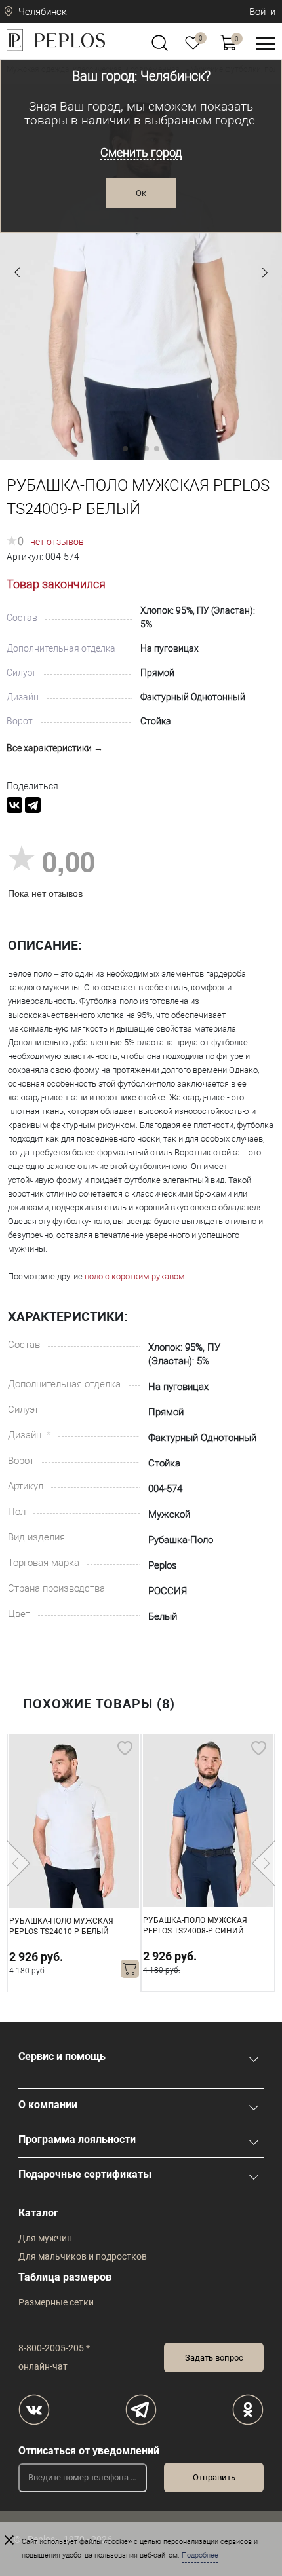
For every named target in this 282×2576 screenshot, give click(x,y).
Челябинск (43, 12)
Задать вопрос (214, 2358)
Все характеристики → (55, 748)
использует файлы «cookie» (86, 2542)
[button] (17, 272)
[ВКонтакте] (14, 805)
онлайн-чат (43, 2366)
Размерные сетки (56, 2302)
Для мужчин (45, 2238)
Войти (262, 12)
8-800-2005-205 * (54, 2348)
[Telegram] (33, 805)
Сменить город (141, 152)
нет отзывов (57, 542)
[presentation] (19, 1863)
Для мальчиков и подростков (83, 2256)
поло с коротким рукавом (135, 1276)
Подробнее (200, 2555)
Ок (141, 193)
